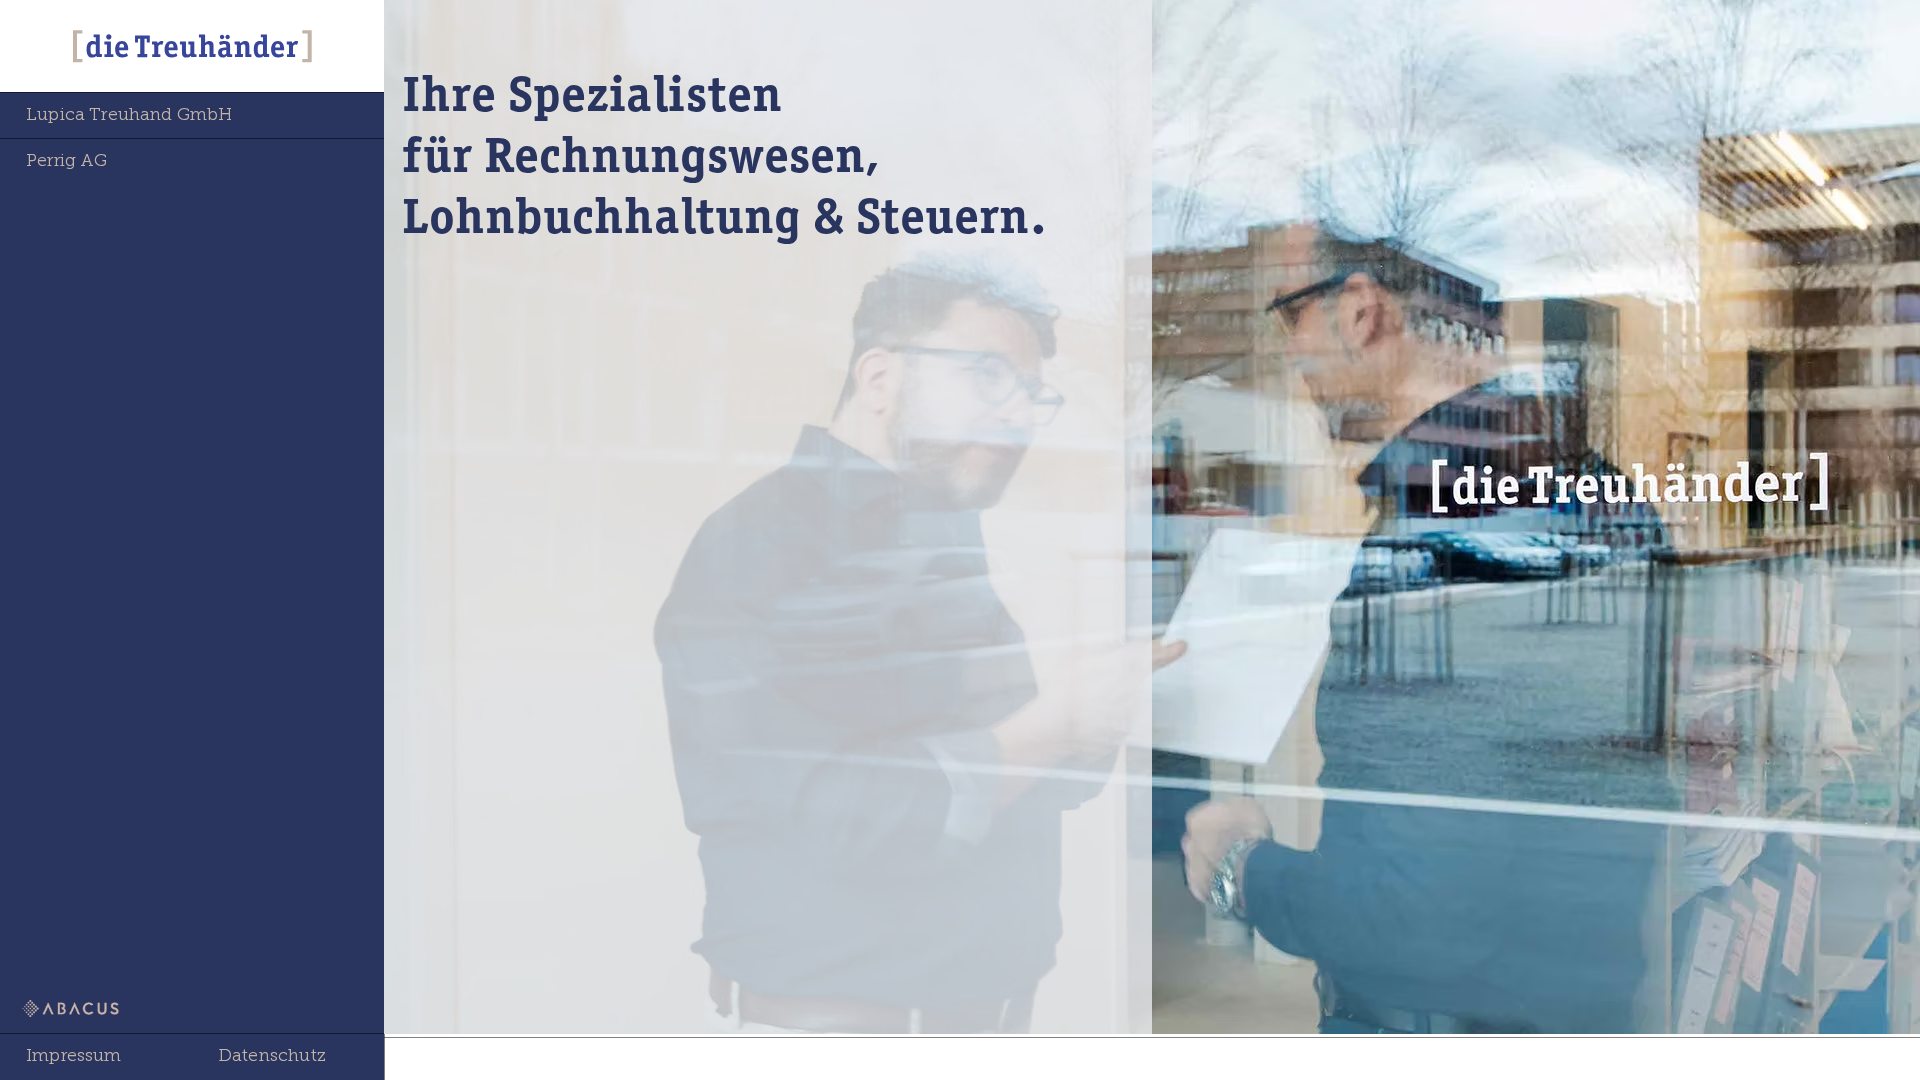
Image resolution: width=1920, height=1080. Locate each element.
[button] (96, 1056)
